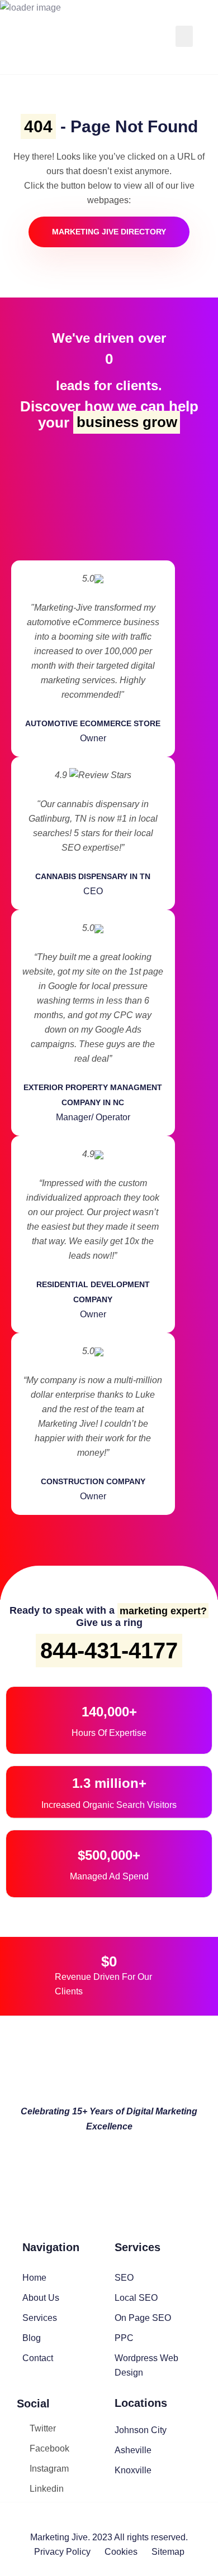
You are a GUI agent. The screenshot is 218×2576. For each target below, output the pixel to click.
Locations (141, 2403)
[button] (184, 36)
